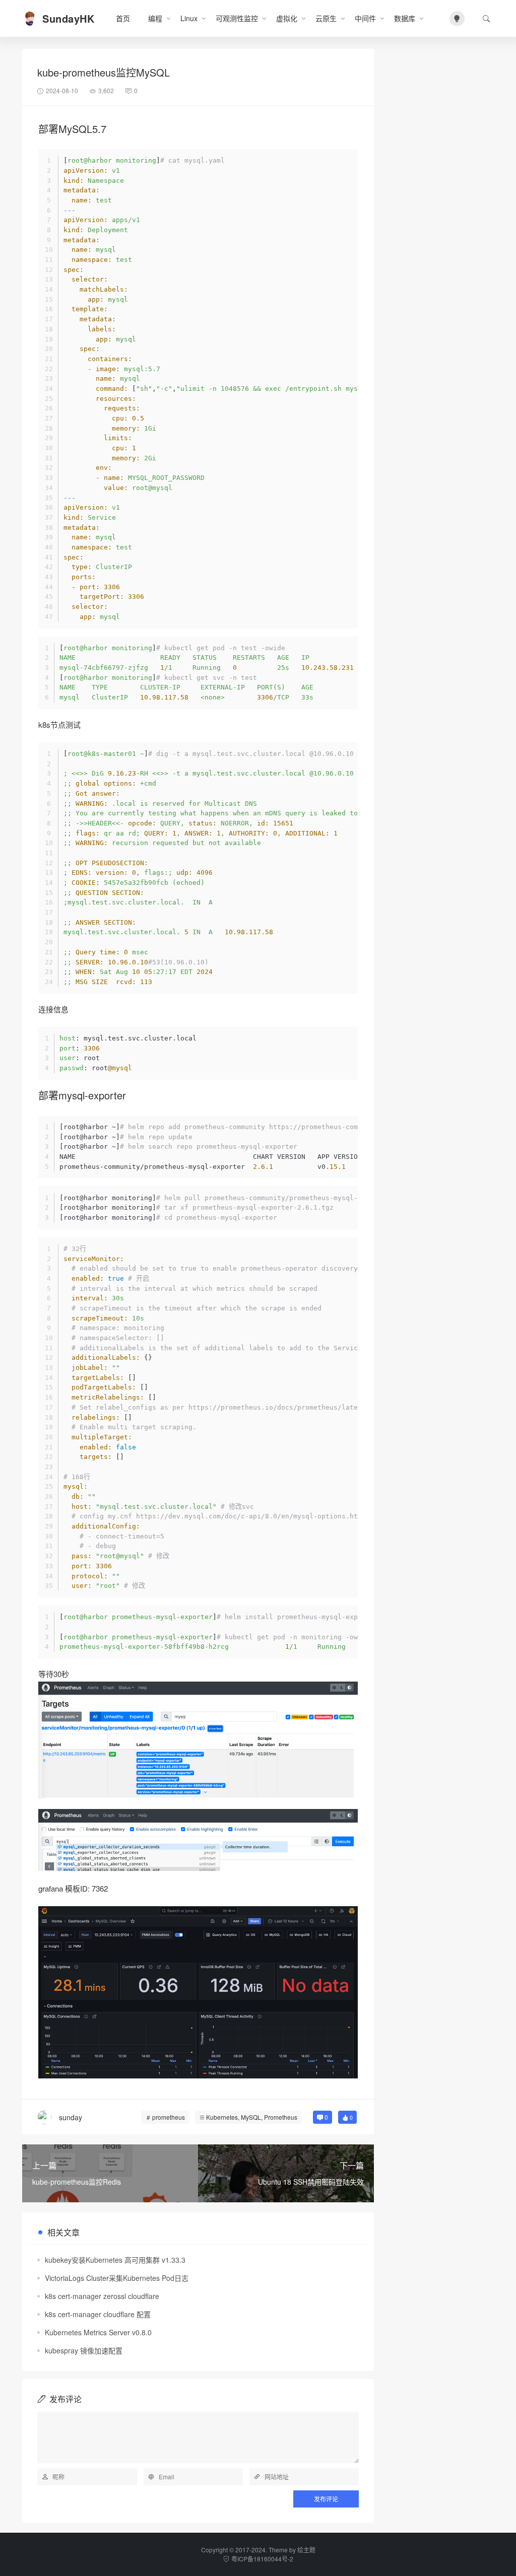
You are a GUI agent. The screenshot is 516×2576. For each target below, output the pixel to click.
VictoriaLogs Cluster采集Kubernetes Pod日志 (117, 2278)
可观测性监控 (237, 18)
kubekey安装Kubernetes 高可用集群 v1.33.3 (115, 2260)
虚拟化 (287, 18)
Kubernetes (222, 2117)
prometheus (169, 2117)
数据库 (405, 18)
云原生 (326, 18)
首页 (123, 18)
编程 (155, 18)
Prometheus (281, 2117)
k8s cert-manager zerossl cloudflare (102, 2296)
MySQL (251, 2117)
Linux (189, 18)
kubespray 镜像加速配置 (84, 2350)
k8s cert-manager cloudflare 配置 (98, 2314)
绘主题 (306, 2550)
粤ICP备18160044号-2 (262, 2559)
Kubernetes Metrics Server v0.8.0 (98, 2332)
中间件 (365, 18)
